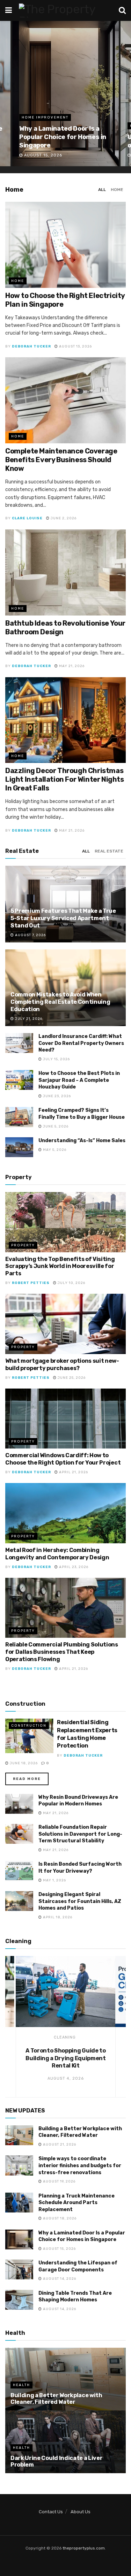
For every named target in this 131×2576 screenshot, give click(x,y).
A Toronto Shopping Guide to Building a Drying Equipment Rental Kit (65, 2058)
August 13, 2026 (75, 346)
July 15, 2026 (56, 1059)
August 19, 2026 (59, 2181)
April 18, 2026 (57, 1917)
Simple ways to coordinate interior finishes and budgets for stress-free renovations (80, 2165)
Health (21, 2385)
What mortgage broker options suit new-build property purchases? (62, 1365)
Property (23, 1245)
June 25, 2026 (71, 1378)
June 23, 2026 (56, 1096)
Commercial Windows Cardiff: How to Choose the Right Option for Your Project (63, 1459)
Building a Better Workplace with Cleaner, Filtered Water (56, 2399)
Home (117, 190)
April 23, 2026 (73, 1567)
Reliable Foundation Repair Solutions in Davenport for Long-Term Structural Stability (80, 1834)
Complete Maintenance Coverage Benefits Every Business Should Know (61, 460)
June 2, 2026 (63, 518)
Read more (27, 1779)
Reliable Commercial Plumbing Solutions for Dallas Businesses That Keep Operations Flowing (62, 1652)
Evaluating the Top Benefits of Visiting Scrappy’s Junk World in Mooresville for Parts (60, 1266)
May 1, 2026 (54, 1880)
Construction (29, 1726)
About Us (81, 2512)
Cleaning (65, 2037)
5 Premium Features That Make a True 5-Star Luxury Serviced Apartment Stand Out (63, 918)
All (102, 190)
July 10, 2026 (71, 1283)
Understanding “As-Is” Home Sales (82, 1141)
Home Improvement (45, 117)
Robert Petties (31, 1283)
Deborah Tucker (31, 346)
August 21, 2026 (59, 2145)
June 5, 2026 (55, 1126)
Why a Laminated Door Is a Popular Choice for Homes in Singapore (63, 137)
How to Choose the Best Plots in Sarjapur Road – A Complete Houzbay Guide (79, 1080)
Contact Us (51, 2512)
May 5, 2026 (54, 1150)
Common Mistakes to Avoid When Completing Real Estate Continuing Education (60, 1002)
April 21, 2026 (73, 1472)
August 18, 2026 (59, 2218)
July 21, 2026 (28, 1019)
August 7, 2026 (30, 935)
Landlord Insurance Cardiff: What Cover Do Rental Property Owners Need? (81, 1043)
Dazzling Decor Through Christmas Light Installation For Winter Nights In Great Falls (65, 779)
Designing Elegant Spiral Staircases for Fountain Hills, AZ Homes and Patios (80, 1901)
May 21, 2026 (71, 666)
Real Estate (109, 851)
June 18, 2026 (23, 1763)
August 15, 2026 (59, 2249)
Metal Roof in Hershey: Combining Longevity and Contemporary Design (57, 1554)
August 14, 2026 (59, 2279)
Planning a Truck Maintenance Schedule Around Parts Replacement (77, 2203)
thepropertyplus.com (84, 2548)
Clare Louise (27, 518)
